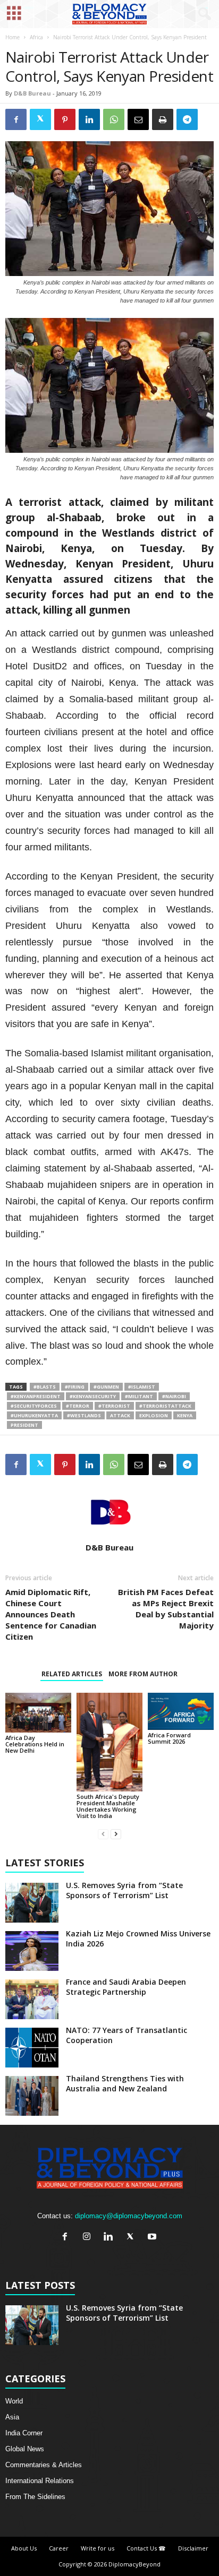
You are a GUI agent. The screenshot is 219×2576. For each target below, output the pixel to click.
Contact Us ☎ (146, 2548)
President (24, 1425)
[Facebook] (67, 2238)
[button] (203, 14)
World (14, 2401)
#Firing (75, 1387)
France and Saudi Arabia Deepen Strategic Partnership (126, 1987)
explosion (154, 1415)
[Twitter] (133, 2238)
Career (59, 2548)
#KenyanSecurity (93, 1396)
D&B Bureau (32, 93)
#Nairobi (174, 1396)
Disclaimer (193, 2548)
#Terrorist (114, 1406)
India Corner (24, 2433)
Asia (12, 2417)
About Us (24, 2548)
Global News (25, 2449)
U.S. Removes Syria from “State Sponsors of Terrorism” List (124, 1890)
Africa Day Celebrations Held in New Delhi (35, 1744)
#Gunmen (106, 1387)
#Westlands (84, 1415)
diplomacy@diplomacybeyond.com (129, 2216)
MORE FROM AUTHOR (143, 1674)
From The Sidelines (35, 2497)
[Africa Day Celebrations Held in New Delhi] (38, 1713)
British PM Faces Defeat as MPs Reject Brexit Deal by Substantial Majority (166, 1609)
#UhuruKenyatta (34, 1415)
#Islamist (142, 1387)
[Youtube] (153, 2238)
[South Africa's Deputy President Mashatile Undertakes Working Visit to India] (109, 1742)
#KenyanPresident (36, 1396)
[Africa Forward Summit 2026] (181, 1711)
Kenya (185, 1415)
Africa (36, 37)
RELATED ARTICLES (72, 1674)
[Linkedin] (111, 2238)
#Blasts (45, 1387)
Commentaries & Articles (44, 2465)
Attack (120, 1415)
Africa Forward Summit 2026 (169, 1738)
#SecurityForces (34, 1406)
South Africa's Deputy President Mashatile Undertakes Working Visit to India (108, 1806)
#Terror (78, 1406)
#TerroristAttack (165, 1406)
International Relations (40, 2481)
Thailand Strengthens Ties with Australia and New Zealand (125, 2083)
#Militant (139, 1396)
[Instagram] (89, 2238)
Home (12, 37)
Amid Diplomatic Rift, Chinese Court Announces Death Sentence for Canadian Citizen (51, 1614)
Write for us (98, 2548)
